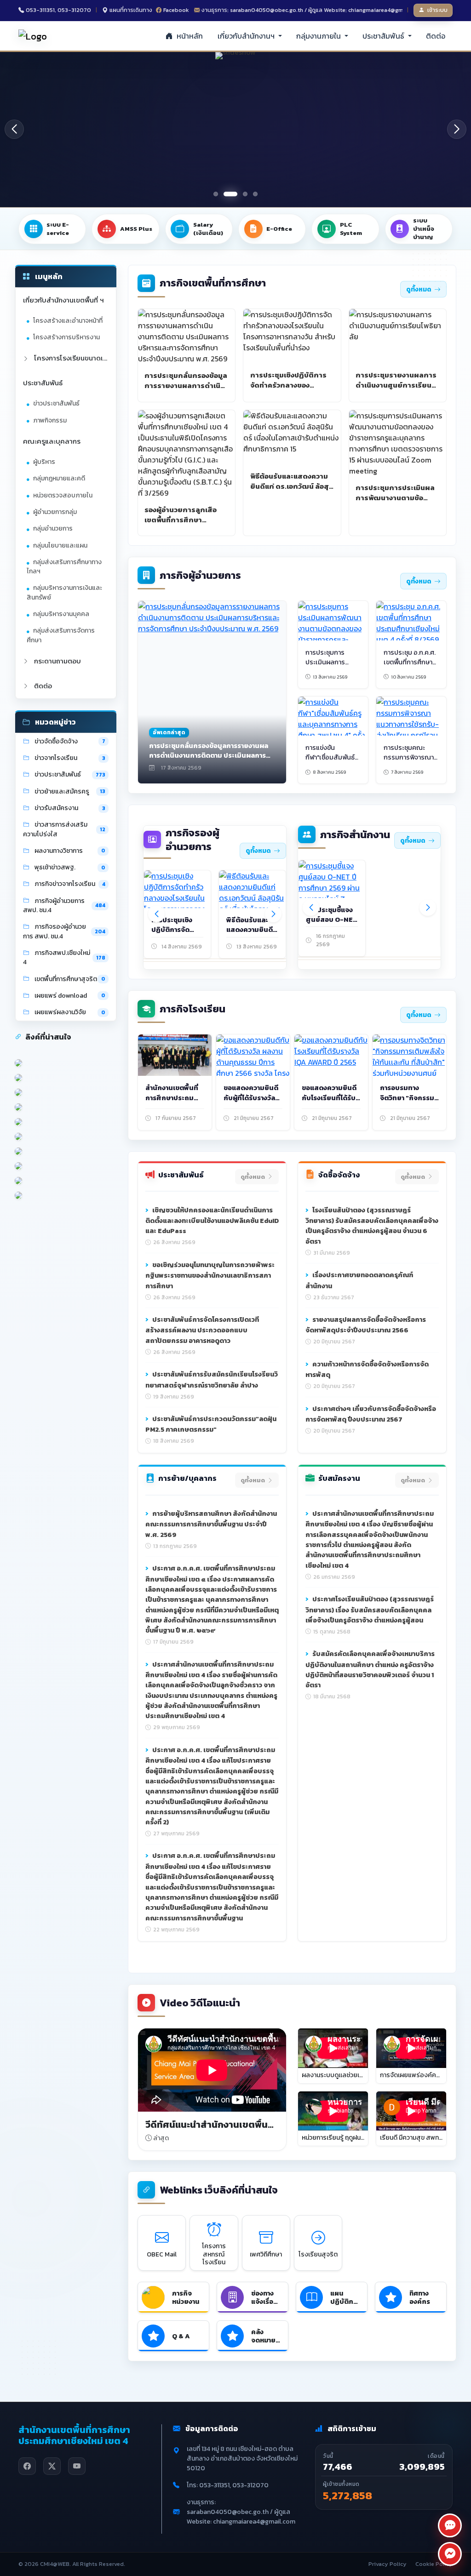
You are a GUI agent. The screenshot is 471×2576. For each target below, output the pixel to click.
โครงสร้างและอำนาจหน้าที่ (68, 321)
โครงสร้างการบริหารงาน (66, 337)
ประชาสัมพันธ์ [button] (384, 36)
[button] (457, 129)
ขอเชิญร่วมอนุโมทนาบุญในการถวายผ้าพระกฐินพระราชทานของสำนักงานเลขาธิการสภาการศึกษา (210, 1275)
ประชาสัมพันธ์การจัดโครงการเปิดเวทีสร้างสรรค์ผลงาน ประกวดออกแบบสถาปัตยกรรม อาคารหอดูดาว (202, 1330)
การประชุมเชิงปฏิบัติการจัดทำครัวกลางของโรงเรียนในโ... (175, 935)
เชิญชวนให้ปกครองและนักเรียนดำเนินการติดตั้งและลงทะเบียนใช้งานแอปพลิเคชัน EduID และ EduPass (212, 1221)
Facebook (176, 10)
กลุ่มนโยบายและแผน (60, 545)
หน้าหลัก (189, 36)
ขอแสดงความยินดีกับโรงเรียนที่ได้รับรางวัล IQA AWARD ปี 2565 (330, 1102)
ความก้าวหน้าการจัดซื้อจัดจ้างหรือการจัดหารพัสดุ (367, 1370)
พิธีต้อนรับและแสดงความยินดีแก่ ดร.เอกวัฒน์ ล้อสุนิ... (250, 935)
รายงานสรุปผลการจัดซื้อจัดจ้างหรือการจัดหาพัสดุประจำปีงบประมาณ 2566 (366, 1325)
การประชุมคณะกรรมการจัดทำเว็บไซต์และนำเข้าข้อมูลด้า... (405, 925)
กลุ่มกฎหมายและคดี (59, 478)
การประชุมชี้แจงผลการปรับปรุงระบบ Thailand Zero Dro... (329, 925)
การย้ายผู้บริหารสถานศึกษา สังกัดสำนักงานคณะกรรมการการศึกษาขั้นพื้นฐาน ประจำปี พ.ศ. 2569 (211, 1524)
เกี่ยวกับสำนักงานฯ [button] (247, 36)
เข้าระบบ (437, 10)
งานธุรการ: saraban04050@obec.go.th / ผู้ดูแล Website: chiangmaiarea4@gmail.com (302, 10)
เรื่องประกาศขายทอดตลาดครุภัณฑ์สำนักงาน (359, 1280)
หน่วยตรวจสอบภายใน (63, 495)
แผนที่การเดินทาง (131, 10)
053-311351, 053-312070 (58, 10)
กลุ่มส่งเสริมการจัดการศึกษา (61, 635)
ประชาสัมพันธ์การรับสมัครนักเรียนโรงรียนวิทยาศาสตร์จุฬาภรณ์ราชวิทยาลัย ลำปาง (212, 1380)
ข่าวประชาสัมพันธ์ (56, 403)
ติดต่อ (436, 36)
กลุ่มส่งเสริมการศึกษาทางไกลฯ (64, 567)
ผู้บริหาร (44, 462)
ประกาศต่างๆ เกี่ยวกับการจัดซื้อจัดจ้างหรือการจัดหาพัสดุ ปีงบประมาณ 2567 (371, 1414)
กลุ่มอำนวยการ (53, 528)
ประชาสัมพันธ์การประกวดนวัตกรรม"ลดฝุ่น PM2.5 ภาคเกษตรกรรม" (211, 1424)
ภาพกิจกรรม (50, 420)
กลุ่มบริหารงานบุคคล (61, 614)
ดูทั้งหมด (419, 289)
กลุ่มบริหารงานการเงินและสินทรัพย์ (64, 592)
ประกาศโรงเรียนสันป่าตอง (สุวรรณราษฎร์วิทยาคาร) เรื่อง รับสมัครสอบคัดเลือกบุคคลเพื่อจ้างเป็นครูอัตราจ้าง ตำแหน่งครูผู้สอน (370, 1610)
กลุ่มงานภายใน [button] (319, 36)
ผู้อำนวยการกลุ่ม (55, 512)
